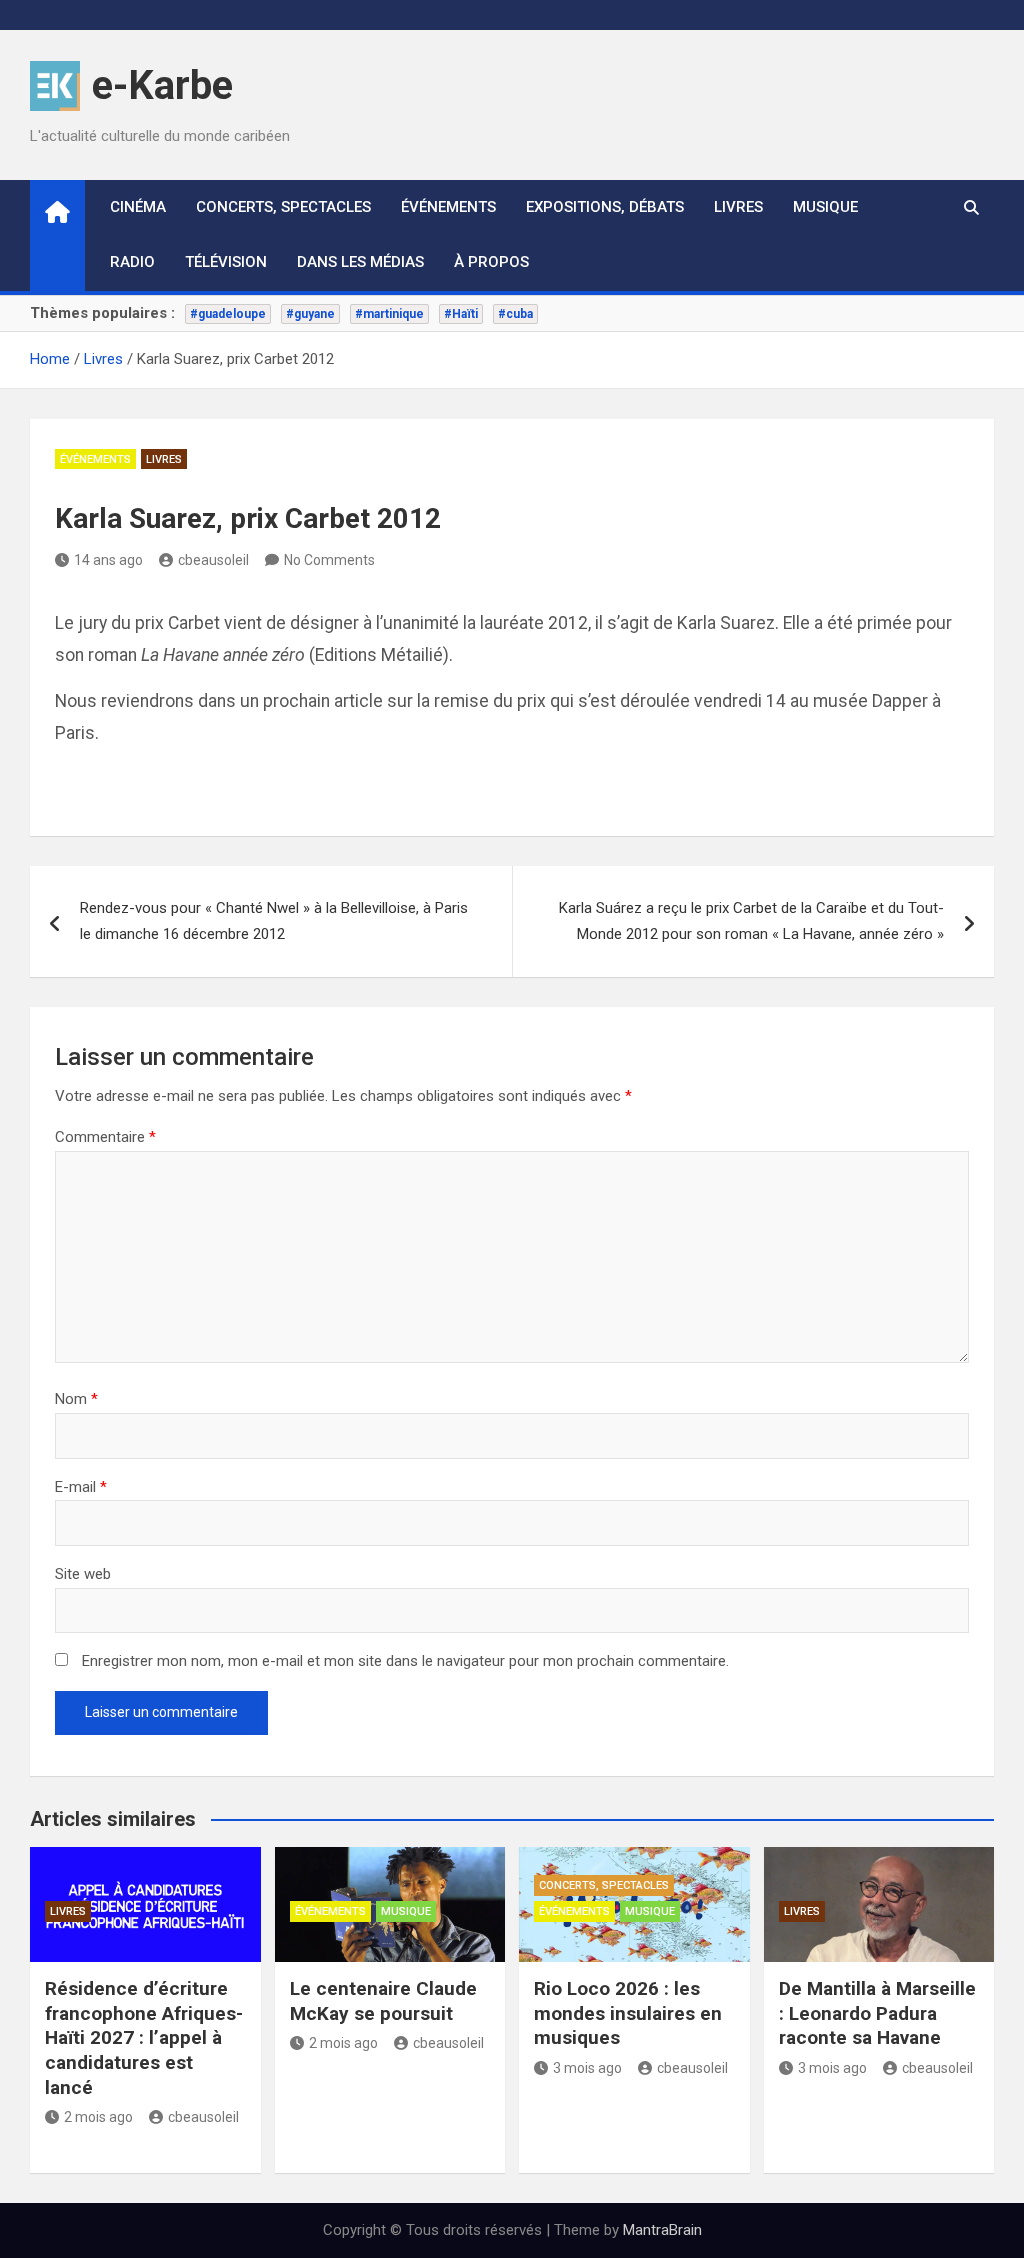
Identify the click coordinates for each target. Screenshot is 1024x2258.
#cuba (515, 314)
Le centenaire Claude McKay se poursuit (383, 2001)
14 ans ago (108, 560)
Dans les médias (360, 262)
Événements (448, 207)
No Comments (329, 560)
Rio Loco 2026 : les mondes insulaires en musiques (628, 2013)
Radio (132, 262)
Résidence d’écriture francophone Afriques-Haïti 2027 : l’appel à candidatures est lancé (144, 2038)
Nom (76, 1399)
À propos (491, 262)
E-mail (81, 1487)
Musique (825, 207)
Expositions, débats (605, 207)
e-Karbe (162, 85)
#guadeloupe (228, 314)
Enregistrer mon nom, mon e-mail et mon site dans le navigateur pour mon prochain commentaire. (405, 1661)
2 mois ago (98, 2117)
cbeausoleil (213, 560)
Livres (738, 207)
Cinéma (138, 207)
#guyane (310, 314)
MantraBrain (662, 2230)
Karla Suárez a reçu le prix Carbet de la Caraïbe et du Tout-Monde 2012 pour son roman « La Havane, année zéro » (751, 921)
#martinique (389, 314)
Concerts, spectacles (283, 207)
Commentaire (105, 1137)
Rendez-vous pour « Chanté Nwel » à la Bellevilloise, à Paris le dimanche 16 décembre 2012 (274, 921)
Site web (83, 1574)
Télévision (226, 262)
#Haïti (461, 314)
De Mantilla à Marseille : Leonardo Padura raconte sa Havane (877, 2013)
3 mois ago (587, 2068)
